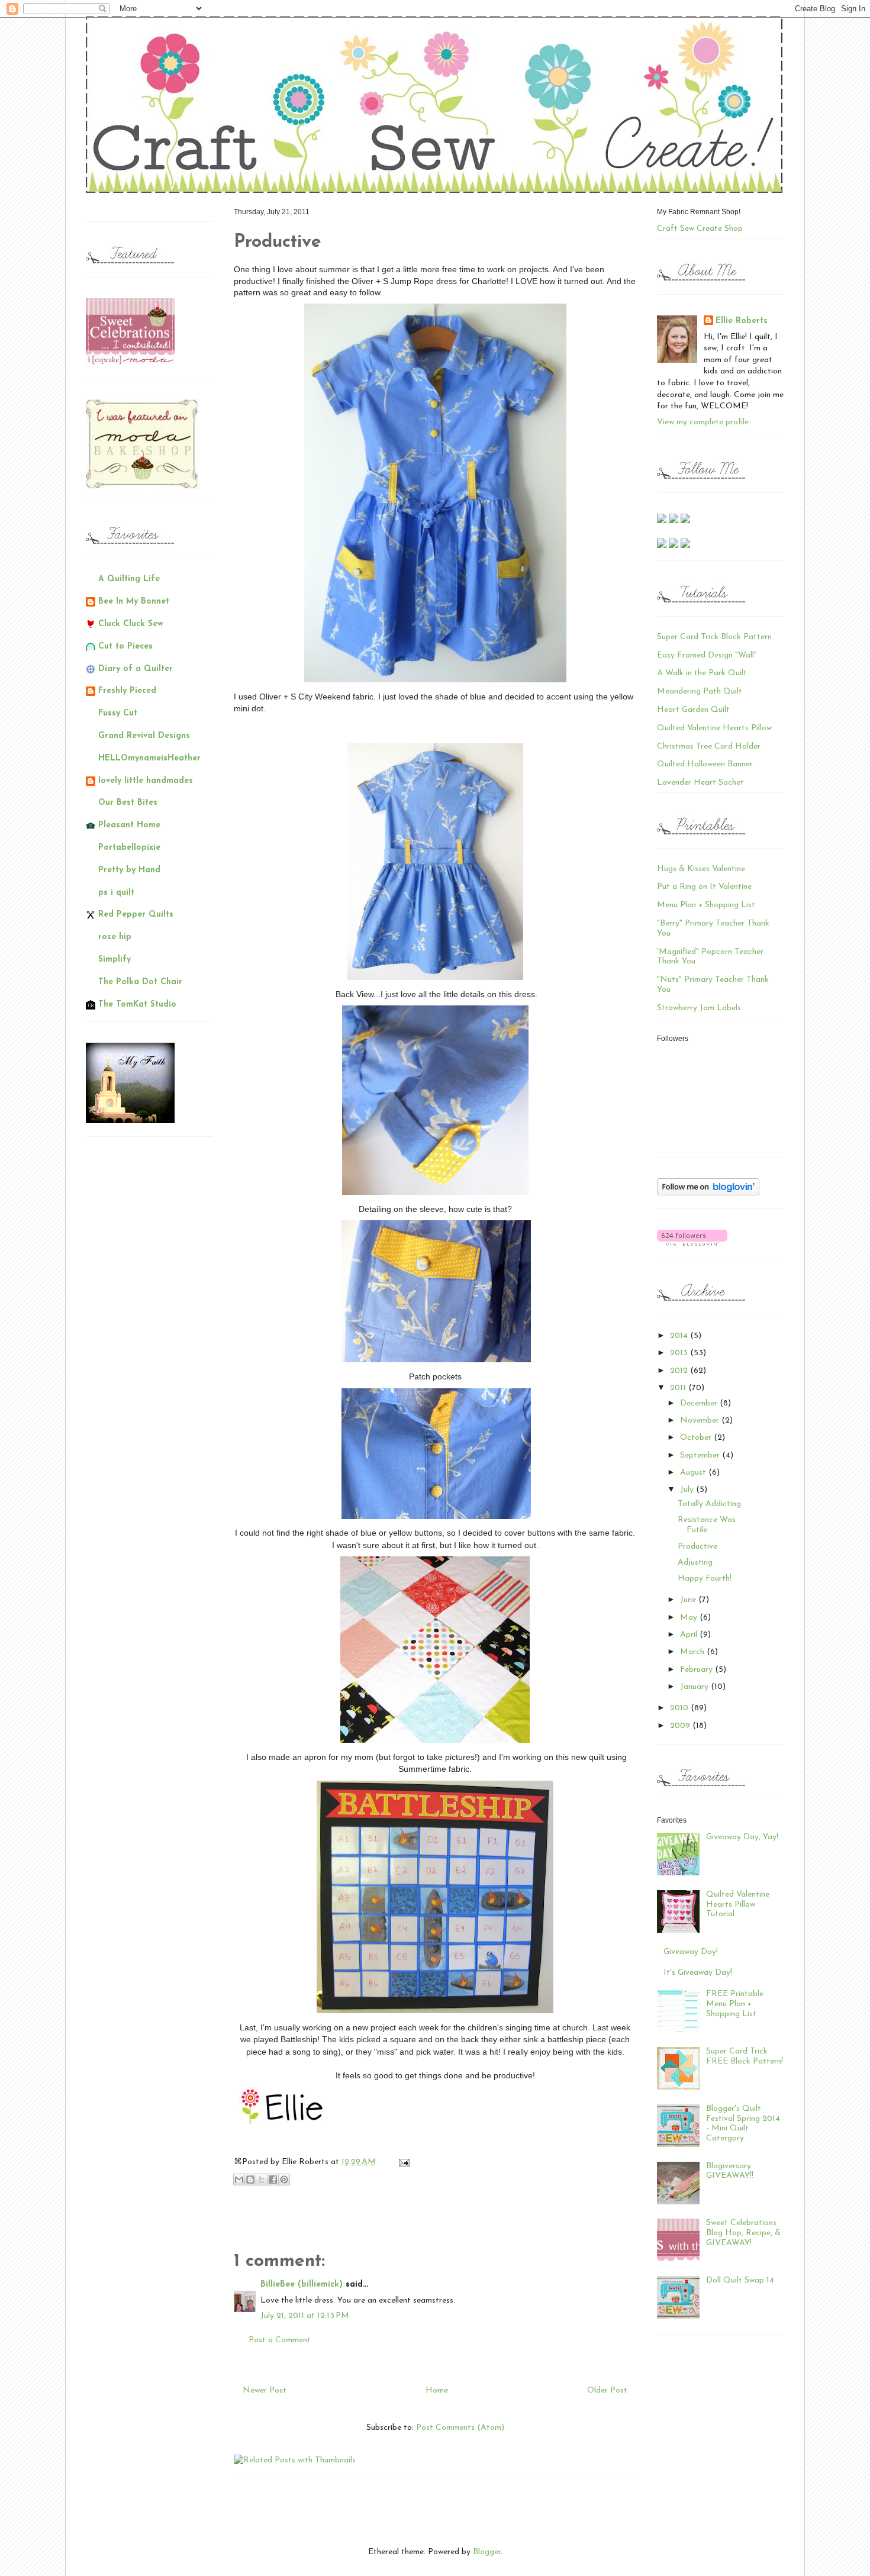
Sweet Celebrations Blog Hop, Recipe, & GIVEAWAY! (743, 2233)
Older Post (607, 2390)
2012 (680, 1371)
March (693, 1652)
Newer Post (265, 2390)
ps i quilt (116, 893)
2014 (680, 1336)
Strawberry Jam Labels (699, 1008)
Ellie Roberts (742, 321)
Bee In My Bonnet (134, 602)
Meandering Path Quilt (700, 691)
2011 (679, 1388)
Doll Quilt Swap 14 (740, 2280)
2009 (681, 1726)
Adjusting (695, 1563)
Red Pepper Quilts (136, 915)
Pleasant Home (129, 825)
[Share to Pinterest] (284, 2180)
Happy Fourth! (705, 1579)
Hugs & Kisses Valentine (701, 869)
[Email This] (239, 2180)
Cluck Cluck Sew (131, 624)
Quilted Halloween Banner (705, 764)
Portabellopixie (129, 848)
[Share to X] (262, 2180)
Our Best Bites (128, 803)
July (688, 1490)
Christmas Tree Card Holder (709, 747)
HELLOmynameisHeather (149, 758)
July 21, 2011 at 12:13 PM (305, 2316)
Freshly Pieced (127, 691)
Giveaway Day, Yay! (742, 1837)
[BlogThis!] (250, 2180)
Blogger (487, 2552)
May (690, 1618)
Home (437, 2390)
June (689, 1600)
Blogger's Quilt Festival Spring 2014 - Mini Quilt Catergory (743, 2124)
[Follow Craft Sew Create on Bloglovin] (708, 1193)
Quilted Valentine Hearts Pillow (714, 728)
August (694, 1473)
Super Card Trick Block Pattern (714, 637)
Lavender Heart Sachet (700, 783)
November (701, 1421)
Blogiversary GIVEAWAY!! (730, 2171)
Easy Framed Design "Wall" (707, 655)
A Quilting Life (129, 579)
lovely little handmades (146, 781)
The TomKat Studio (137, 1005)
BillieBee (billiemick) (302, 2285)
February (697, 1670)
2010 (680, 1708)
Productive (697, 1547)
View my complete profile (703, 422)
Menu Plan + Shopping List (706, 905)
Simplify (115, 960)
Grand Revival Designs (144, 736)
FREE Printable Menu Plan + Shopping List (735, 2004)
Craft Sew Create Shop (700, 229)
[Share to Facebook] (273, 2180)
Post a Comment (280, 2340)
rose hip (115, 937)
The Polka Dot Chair (140, 982)
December (700, 1403)
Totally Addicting (709, 1504)
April (690, 1635)
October (697, 1438)
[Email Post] (402, 2162)
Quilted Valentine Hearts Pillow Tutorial (738, 1905)
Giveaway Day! (691, 1952)
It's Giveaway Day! (698, 1973)
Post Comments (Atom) (460, 2428)
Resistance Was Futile (707, 1525)
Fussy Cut (118, 713)
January (695, 1687)
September (701, 1455)
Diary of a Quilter (136, 669)
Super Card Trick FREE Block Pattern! (745, 2056)
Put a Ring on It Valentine (704, 887)
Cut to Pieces (125, 647)
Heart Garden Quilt (693, 710)
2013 (680, 1353)
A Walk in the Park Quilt (702, 673)
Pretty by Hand (129, 870)
